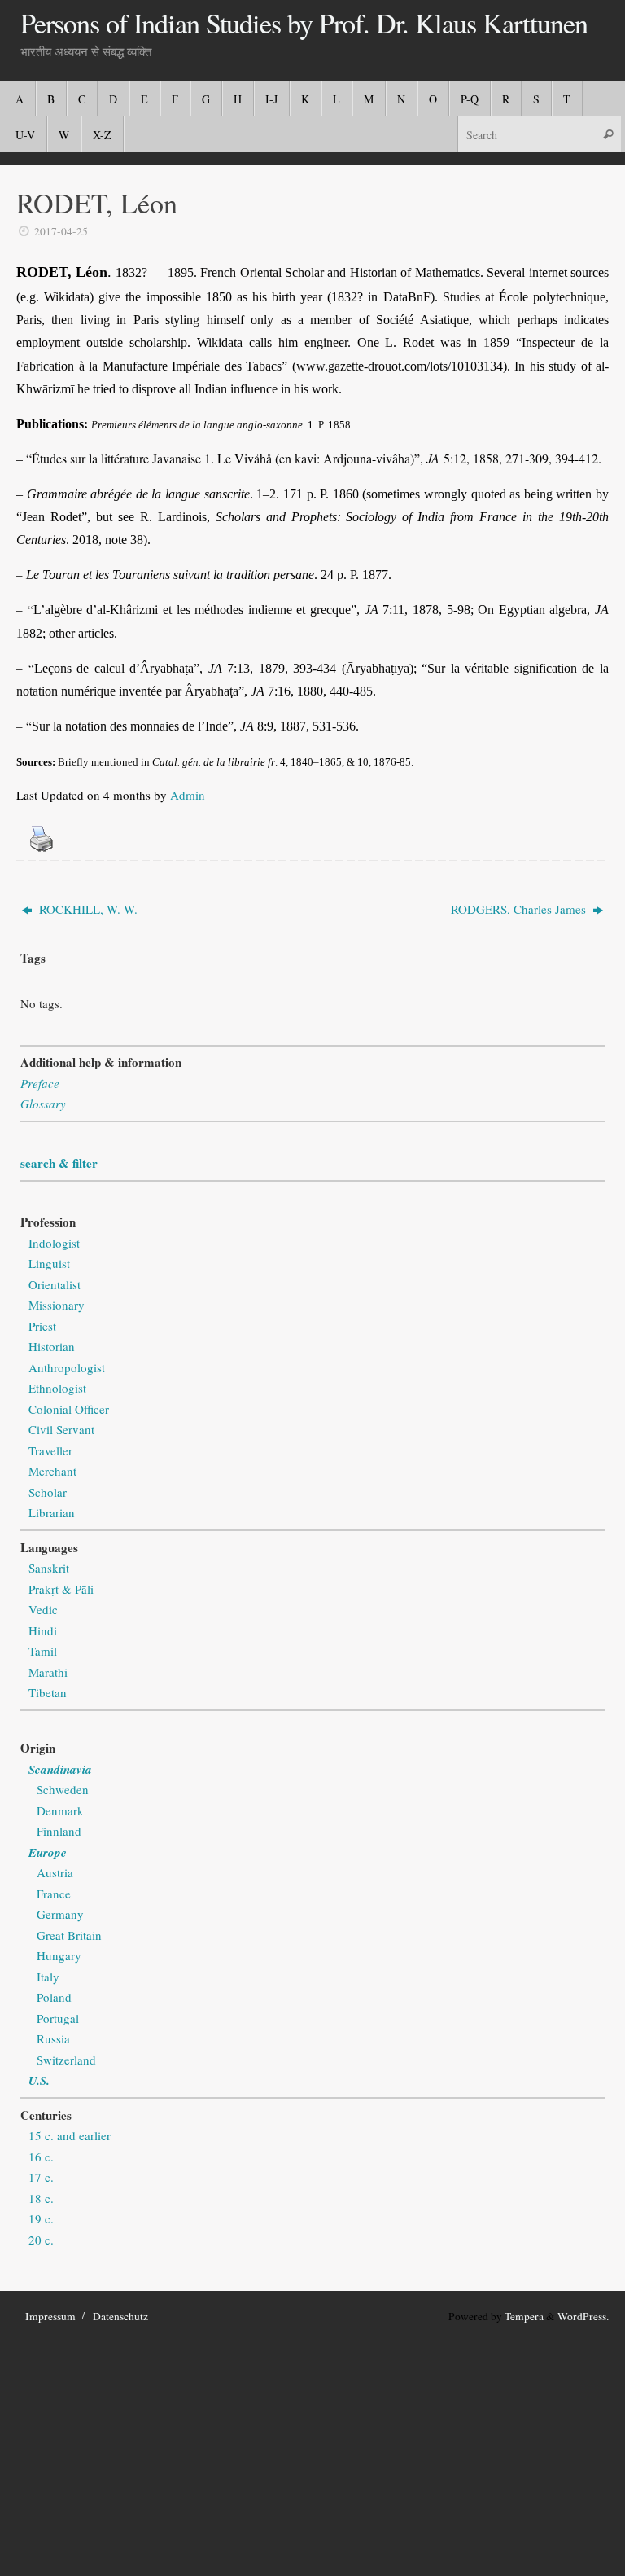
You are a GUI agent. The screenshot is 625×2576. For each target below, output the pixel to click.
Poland (54, 1997)
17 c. (41, 2177)
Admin (188, 795)
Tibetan (48, 1692)
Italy (48, 1977)
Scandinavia (60, 1769)
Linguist (49, 1263)
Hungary (59, 1955)
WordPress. (583, 2316)
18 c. (41, 2198)
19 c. (41, 2218)
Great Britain (69, 1935)
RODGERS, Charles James (520, 909)
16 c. (41, 2157)
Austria (55, 1872)
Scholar (48, 1492)
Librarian (52, 1512)
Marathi (48, 1672)
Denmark (60, 1810)
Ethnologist (57, 1388)
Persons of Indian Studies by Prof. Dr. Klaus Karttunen (304, 24)
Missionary (57, 1305)
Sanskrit (49, 1568)
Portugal (58, 2018)
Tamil (43, 1651)
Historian (52, 1346)
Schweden (63, 1789)
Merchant (52, 1471)
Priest (42, 1326)
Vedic (43, 1609)
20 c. (41, 2240)
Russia (53, 2038)
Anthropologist (67, 1367)
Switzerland (66, 2060)
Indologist (54, 1243)
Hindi (43, 1630)
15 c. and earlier (70, 2135)
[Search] (608, 134)
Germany (60, 1914)
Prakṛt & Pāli (61, 1589)
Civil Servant (61, 1429)
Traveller (50, 1450)
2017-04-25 (61, 231)
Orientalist (55, 1284)
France (54, 1894)
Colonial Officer (69, 1409)
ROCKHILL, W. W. (87, 909)
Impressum (50, 2316)
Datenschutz (120, 2316)
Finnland (59, 1831)
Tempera (524, 2316)
